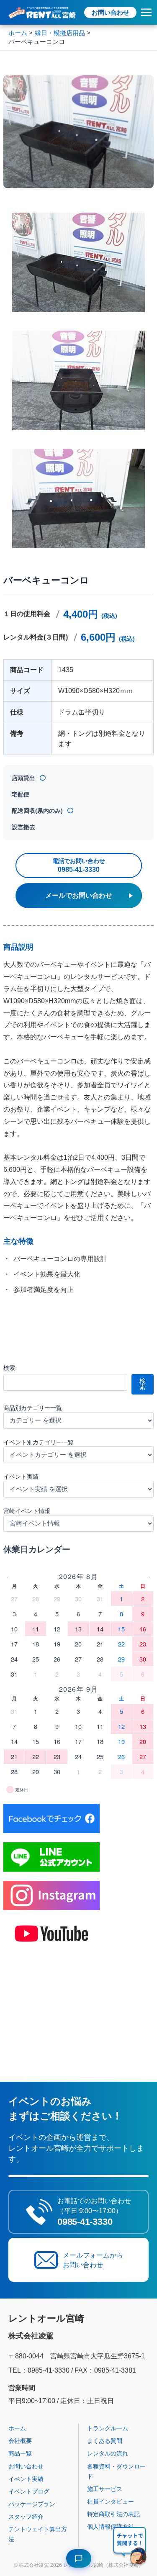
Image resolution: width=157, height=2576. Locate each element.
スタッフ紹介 (26, 2517)
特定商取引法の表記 (113, 2514)
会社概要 (20, 2441)
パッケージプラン (32, 2504)
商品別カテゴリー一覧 (33, 1408)
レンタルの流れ (108, 2453)
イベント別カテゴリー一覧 (39, 1442)
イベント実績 (21, 1477)
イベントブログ (29, 2491)
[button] (130, 2547)
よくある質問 (105, 2441)
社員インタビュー (111, 2502)
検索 (9, 1368)
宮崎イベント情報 (27, 1511)
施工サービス (105, 2489)
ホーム (17, 2428)
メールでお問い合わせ (79, 895)
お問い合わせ (111, 12)
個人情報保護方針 (111, 2527)
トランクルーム (108, 2428)
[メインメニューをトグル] (146, 12)
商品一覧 (20, 2453)
